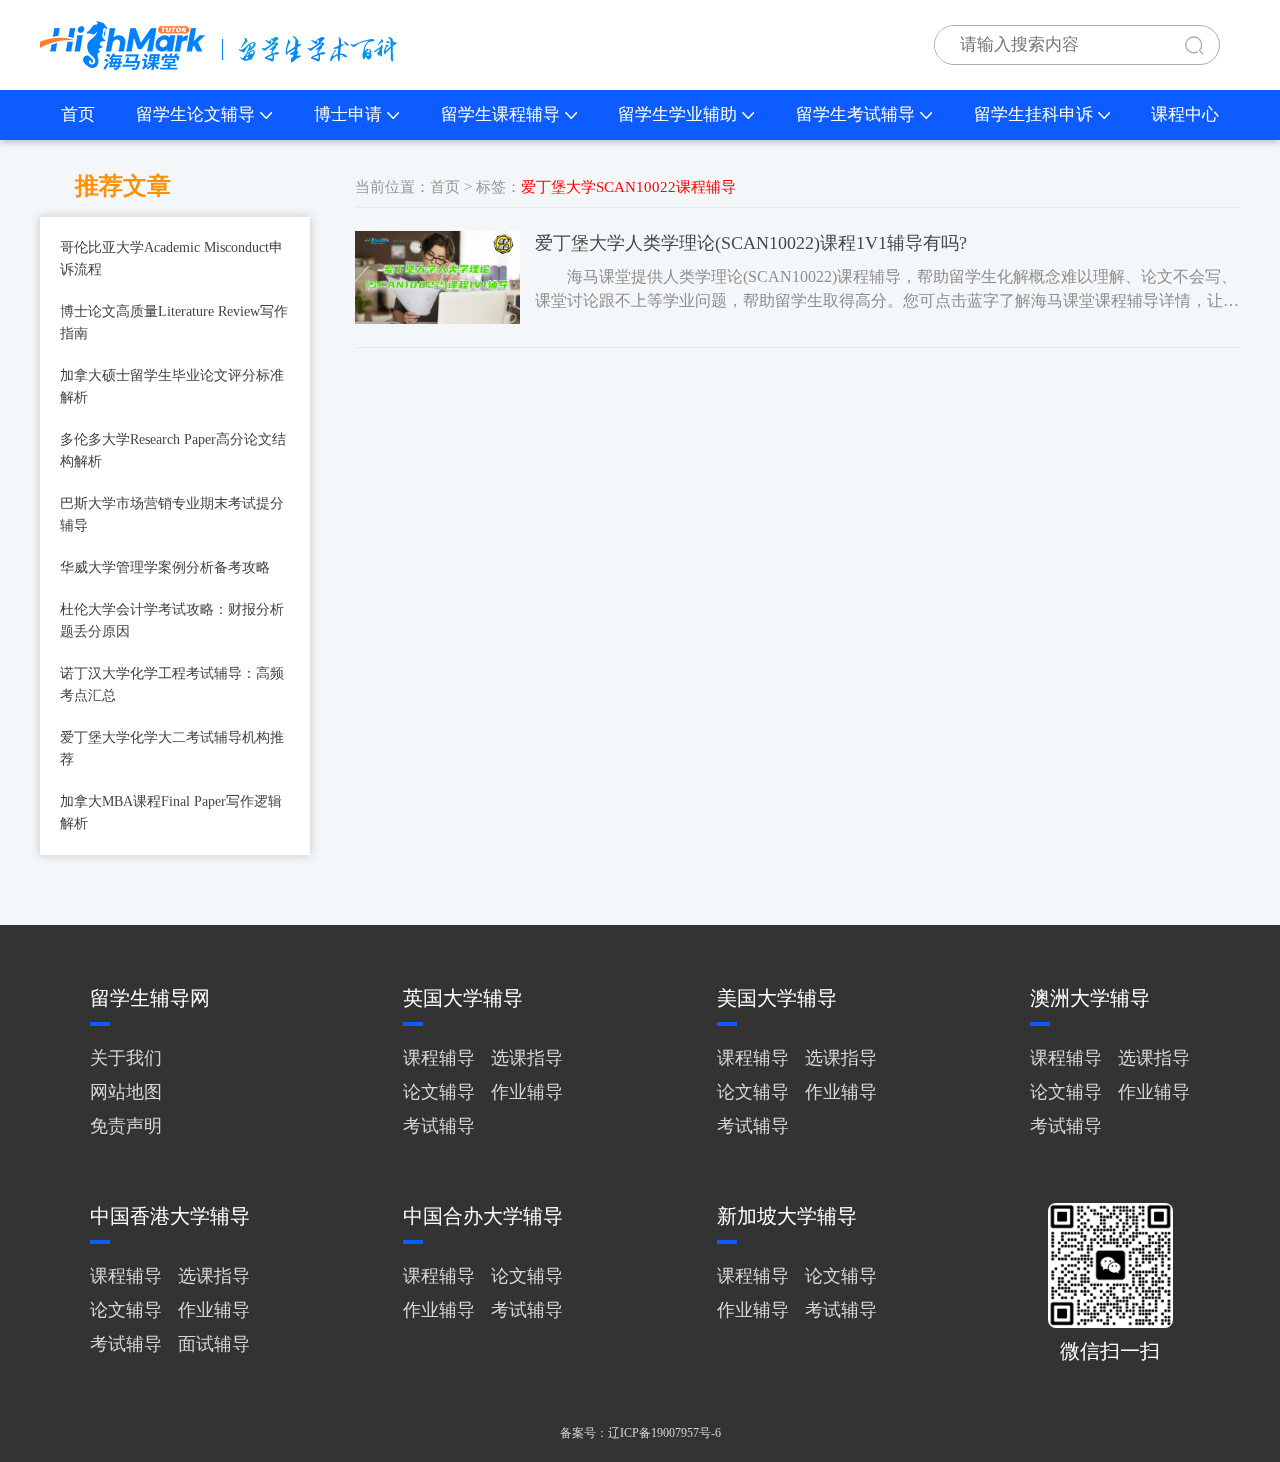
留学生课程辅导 (500, 114)
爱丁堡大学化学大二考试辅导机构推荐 (172, 748)
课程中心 (1185, 114)
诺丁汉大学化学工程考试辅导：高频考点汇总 (172, 684)
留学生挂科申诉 (1033, 114)
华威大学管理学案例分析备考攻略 (165, 567)
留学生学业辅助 (677, 114)
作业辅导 (527, 1092)
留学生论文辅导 (195, 114)
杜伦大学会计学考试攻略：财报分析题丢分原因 (172, 620)
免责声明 (126, 1126)
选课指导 (527, 1058)
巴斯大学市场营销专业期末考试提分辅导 (172, 514)
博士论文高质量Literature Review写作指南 (174, 322)
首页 (78, 114)
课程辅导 (439, 1058)
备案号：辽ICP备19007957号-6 (640, 1433)
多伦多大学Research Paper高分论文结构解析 (173, 450)
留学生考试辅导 (855, 114)
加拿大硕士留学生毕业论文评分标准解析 (172, 386)
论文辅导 (439, 1092)
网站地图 (126, 1092)
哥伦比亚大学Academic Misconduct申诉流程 (171, 258)
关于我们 (126, 1058)
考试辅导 (439, 1126)
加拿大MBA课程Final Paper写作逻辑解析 (171, 812)
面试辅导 (214, 1344)
